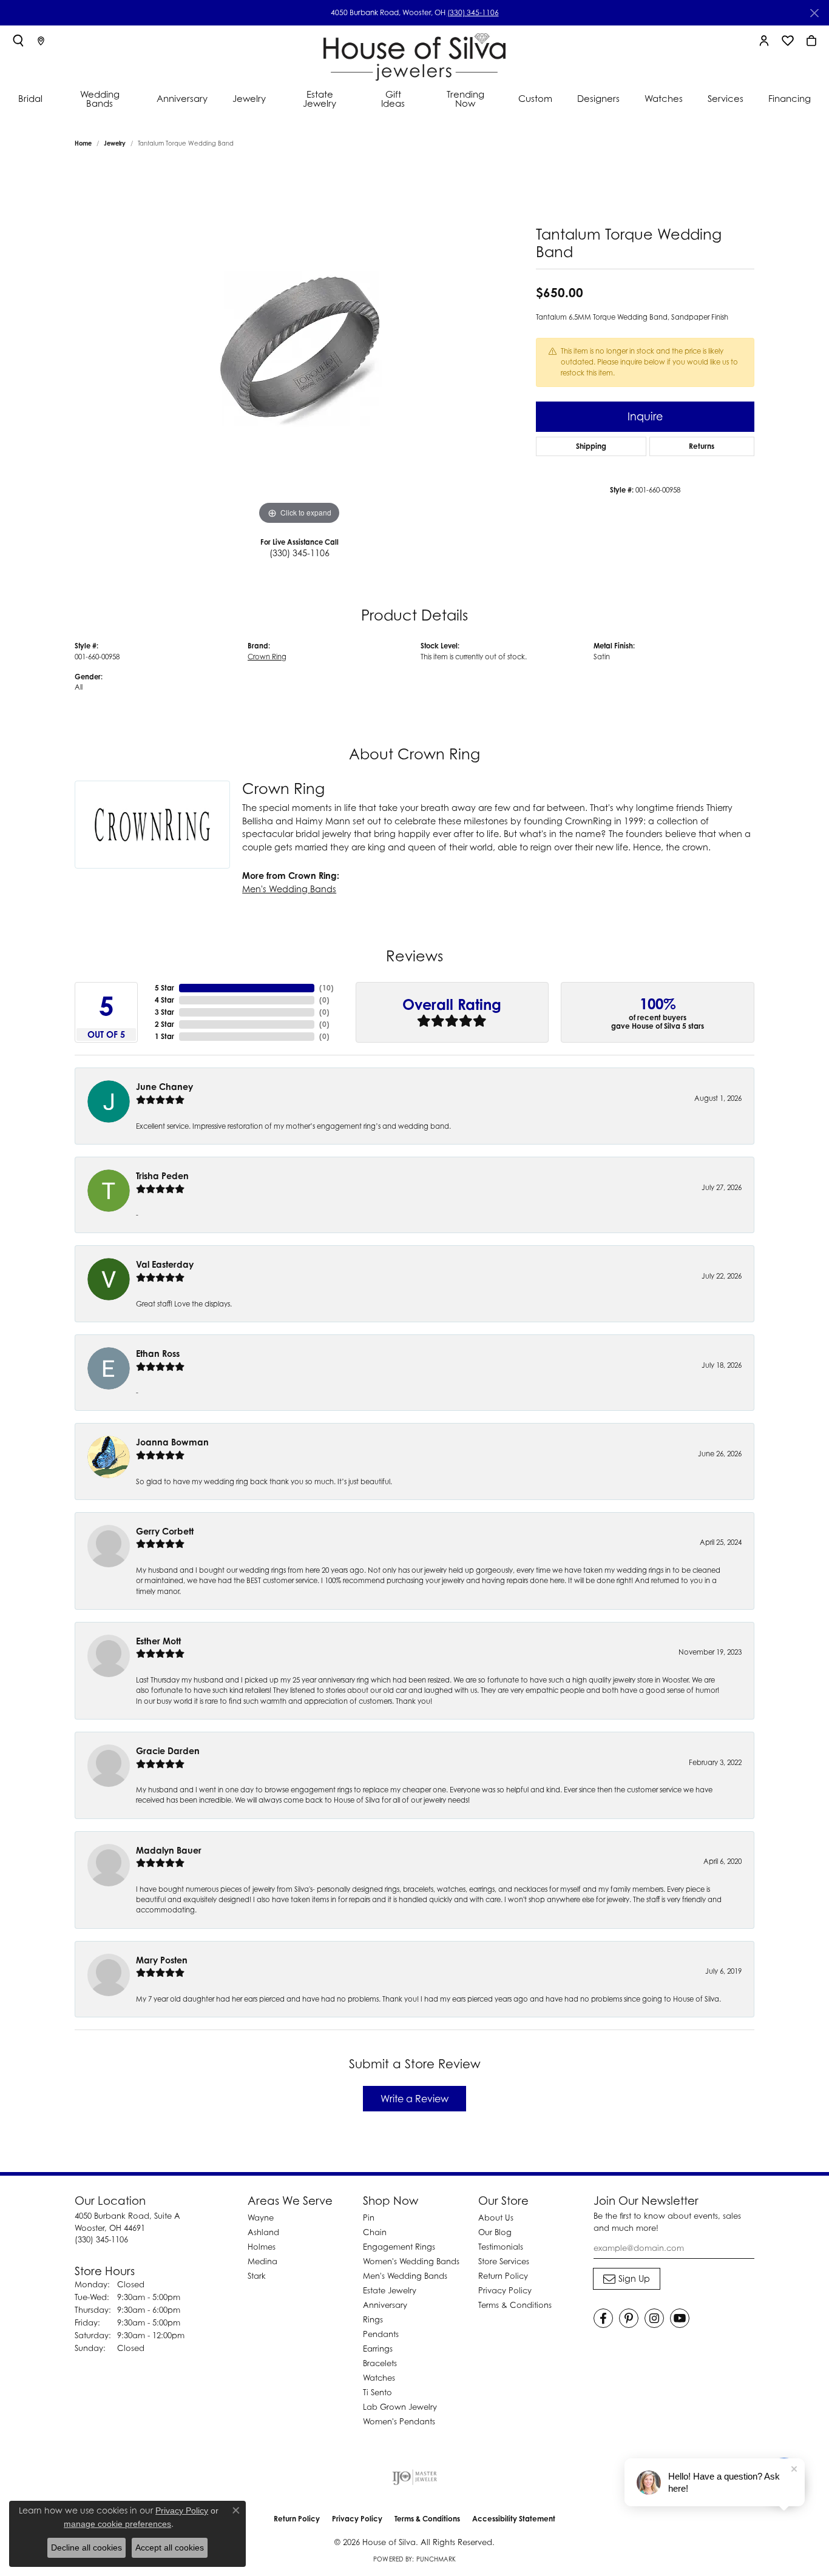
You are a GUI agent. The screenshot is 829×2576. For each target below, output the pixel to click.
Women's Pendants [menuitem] (399, 2421)
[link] (41, 41)
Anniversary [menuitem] (385, 2305)
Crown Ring (267, 657)
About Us (496, 2218)
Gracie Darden (168, 1751)
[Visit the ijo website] (415, 2477)
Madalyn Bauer (169, 1850)
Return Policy (503, 2276)
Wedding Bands (100, 99)
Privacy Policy (505, 2290)
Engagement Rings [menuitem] (399, 2247)
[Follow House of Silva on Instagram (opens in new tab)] (654, 2318)
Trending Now (465, 99)
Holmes (262, 2247)
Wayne (261, 2218)
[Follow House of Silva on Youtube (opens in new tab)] (680, 2318)
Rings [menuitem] (373, 2319)
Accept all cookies (170, 2547)
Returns (702, 446)
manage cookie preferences (117, 2524)
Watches (664, 98)
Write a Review (414, 2099)
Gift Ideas (393, 99)
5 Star (164, 988)
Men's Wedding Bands (289, 889)
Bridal (30, 98)
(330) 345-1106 (473, 12)
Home (83, 143)
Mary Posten (162, 1960)
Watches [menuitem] (379, 2378)
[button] (18, 41)
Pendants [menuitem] (381, 2334)
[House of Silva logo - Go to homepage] (414, 54)
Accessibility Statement (514, 2519)
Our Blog (495, 2232)
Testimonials (501, 2247)
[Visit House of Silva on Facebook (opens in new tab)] (603, 2318)
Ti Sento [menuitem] (377, 2392)
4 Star (164, 1000)
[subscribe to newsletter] (627, 2279)
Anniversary (182, 98)
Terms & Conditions (515, 2305)
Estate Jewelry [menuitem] (390, 2290)
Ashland (263, 2232)
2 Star (164, 1024)
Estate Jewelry (320, 99)
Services (726, 98)
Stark (257, 2276)
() (327, 988)
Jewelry (249, 98)
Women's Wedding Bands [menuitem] (411, 2261)
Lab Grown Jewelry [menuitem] (400, 2407)
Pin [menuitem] (369, 2218)
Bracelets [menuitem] (380, 2363)
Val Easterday (165, 1264)
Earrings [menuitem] (378, 2349)
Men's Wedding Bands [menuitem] (405, 2276)
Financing (790, 98)
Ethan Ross (158, 1354)
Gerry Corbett (165, 1531)
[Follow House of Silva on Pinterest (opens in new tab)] (629, 2318)
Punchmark (436, 2559)
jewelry (115, 143)
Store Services (504, 2261)
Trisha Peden (162, 1176)
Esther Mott (158, 1641)
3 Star (164, 1012)
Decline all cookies (86, 2547)
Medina (262, 2261)
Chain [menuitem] (375, 2232)
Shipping (591, 446)
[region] (299, 346)
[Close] (814, 13)
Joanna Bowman (172, 1442)
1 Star (164, 1036)
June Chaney (164, 1087)
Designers (598, 98)
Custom (535, 98)
